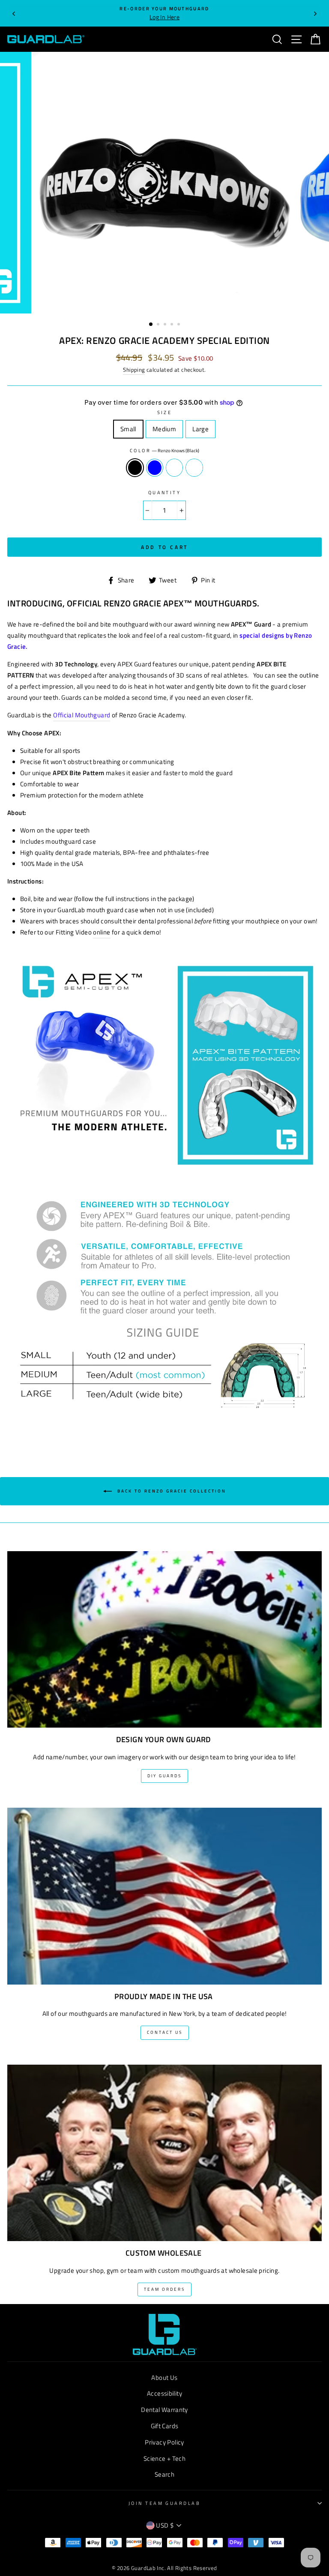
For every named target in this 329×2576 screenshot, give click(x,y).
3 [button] (166, 325)
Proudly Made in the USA (164, 1997)
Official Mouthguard (82, 715)
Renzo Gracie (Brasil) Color (194, 468)
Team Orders (164, 2289)
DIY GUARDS (164, 1776)
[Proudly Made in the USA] (164, 1891)
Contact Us (165, 2032)
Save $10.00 (196, 358)
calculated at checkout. (164, 370)
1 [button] (151, 325)
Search (164, 2474)
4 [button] (173, 325)
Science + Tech (164, 2458)
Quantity (165, 492)
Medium (167, 429)
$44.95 (129, 357)
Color (140, 450)
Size (165, 412)
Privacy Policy (164, 2442)
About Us (164, 2378)
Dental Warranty (164, 2410)
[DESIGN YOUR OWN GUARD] (164, 1634)
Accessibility (164, 2393)
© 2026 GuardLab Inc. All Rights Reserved (164, 2568)
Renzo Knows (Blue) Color (155, 468)
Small (132, 429)
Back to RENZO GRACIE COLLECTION (171, 1491)
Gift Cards (165, 2426)
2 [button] (159, 325)
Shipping (134, 370)
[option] (164, 13)
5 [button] (179, 325)
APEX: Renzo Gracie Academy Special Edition (164, 340)
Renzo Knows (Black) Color (135, 468)
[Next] (315, 13)
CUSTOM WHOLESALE (164, 2253)
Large (204, 429)
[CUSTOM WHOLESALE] (164, 2148)
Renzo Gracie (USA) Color (174, 468)
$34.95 (162, 357)
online (102, 932)
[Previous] (14, 13)
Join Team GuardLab (164, 2503)
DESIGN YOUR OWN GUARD (164, 1740)
